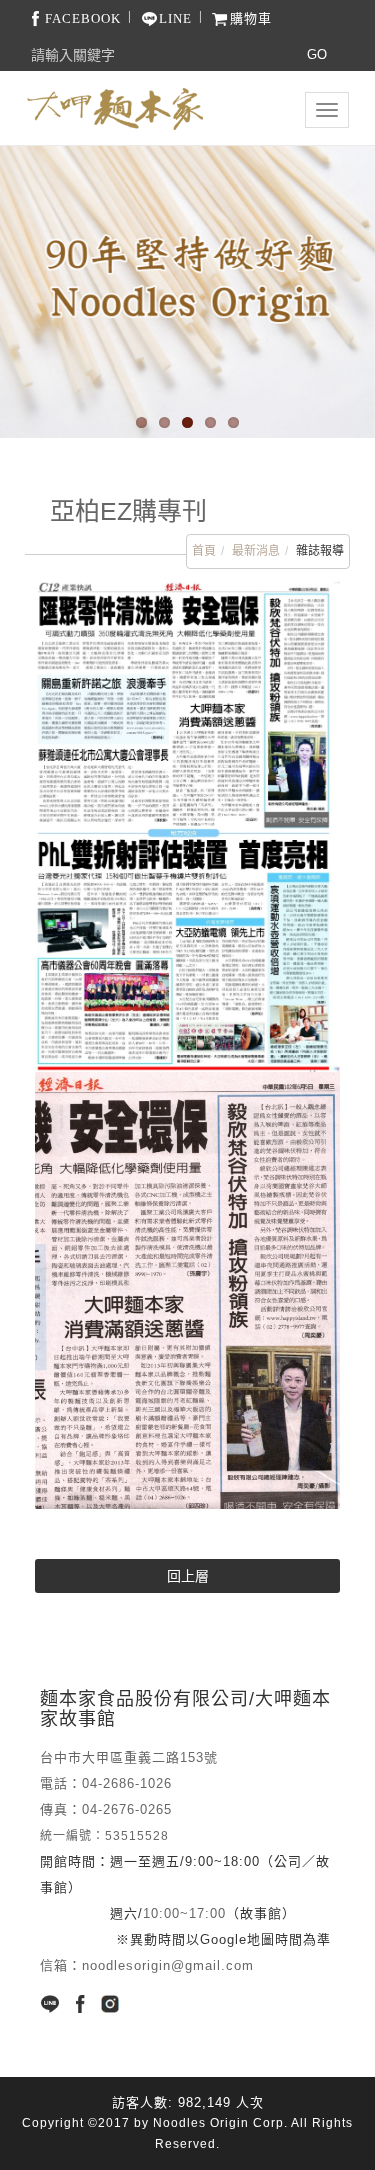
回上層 (188, 1576)
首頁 (204, 551)
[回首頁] (115, 109)
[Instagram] (110, 2004)
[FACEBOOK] (80, 2004)
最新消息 (256, 551)
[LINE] (50, 2004)
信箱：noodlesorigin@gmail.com (147, 1965)
